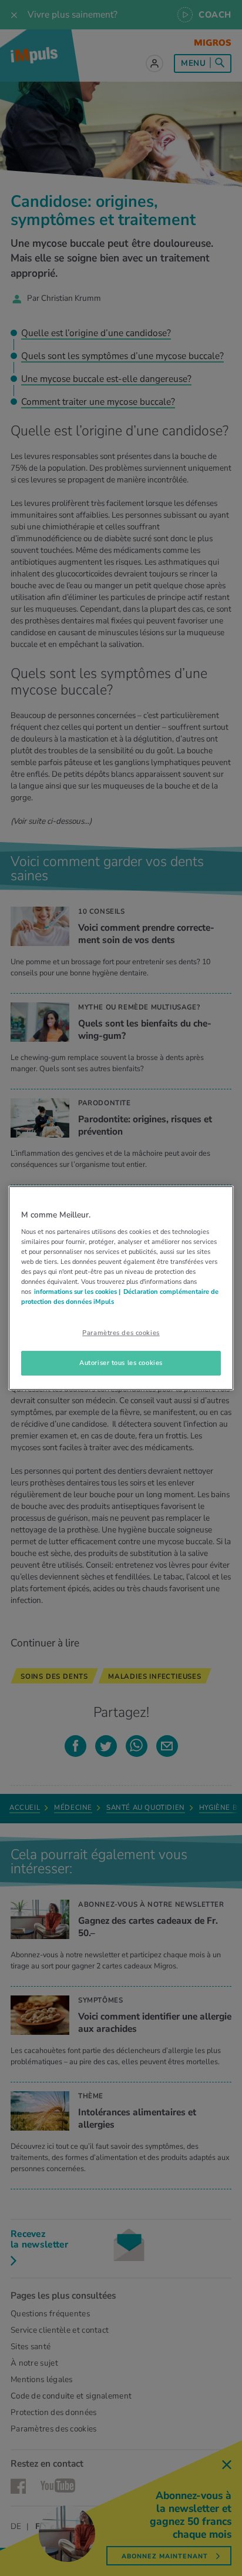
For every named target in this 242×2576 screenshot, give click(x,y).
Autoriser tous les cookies (121, 1363)
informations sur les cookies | (77, 1292)
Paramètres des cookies (121, 1333)
